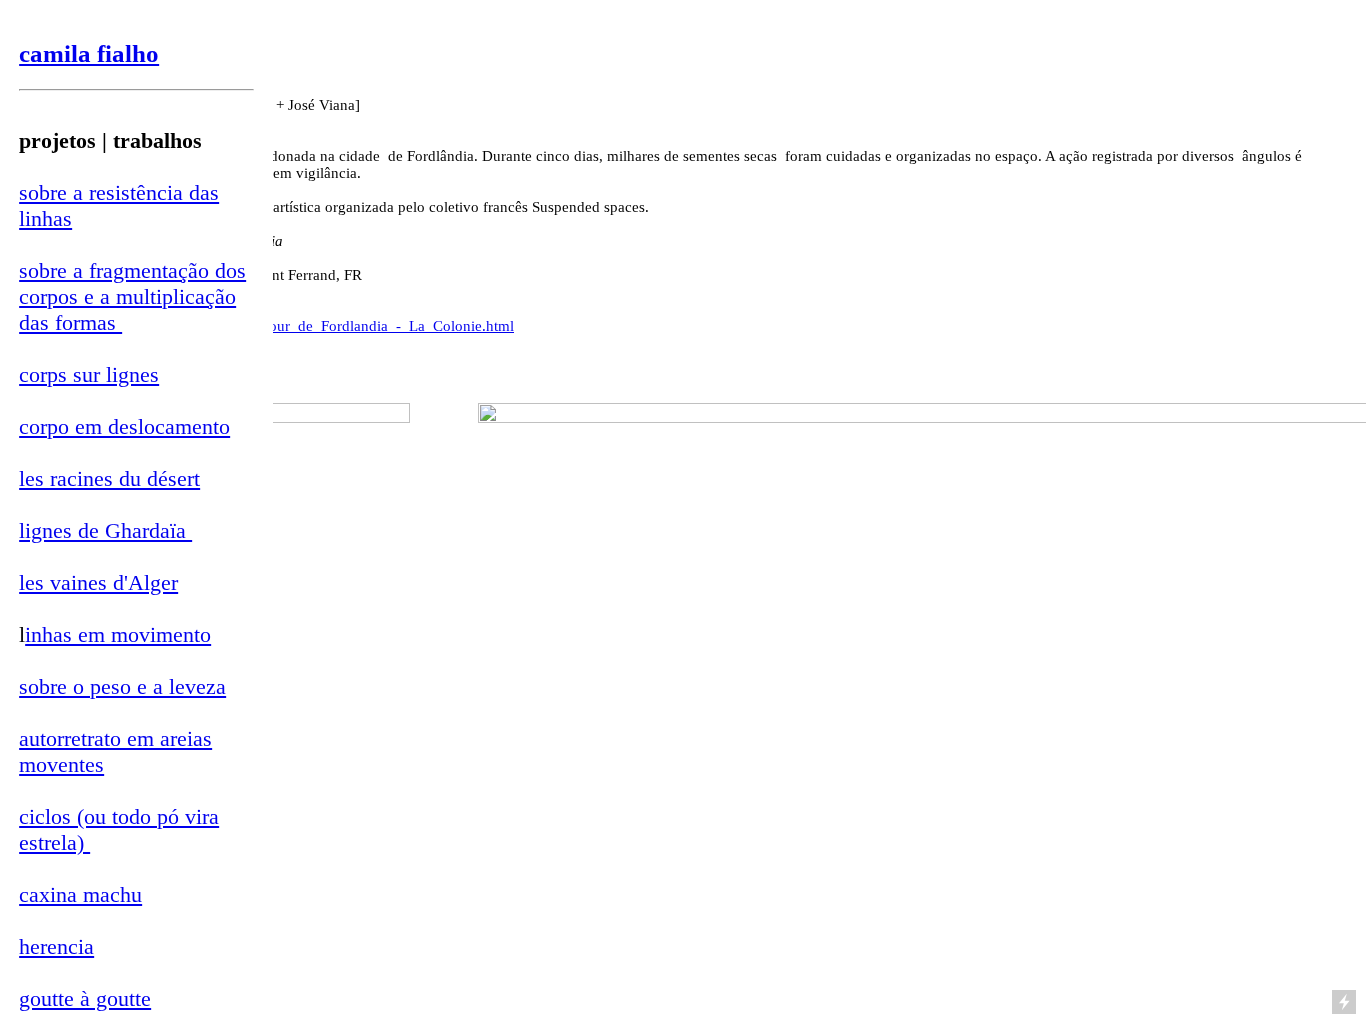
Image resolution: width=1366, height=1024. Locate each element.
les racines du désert (109, 478)
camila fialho (89, 53)
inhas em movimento (118, 634)
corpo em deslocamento (124, 426)
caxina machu (80, 894)
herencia (56, 946)
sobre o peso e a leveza (122, 686)
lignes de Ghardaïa (105, 530)
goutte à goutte (85, 998)
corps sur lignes (89, 374)
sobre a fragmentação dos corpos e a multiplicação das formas (132, 296)
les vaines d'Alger (98, 582)
